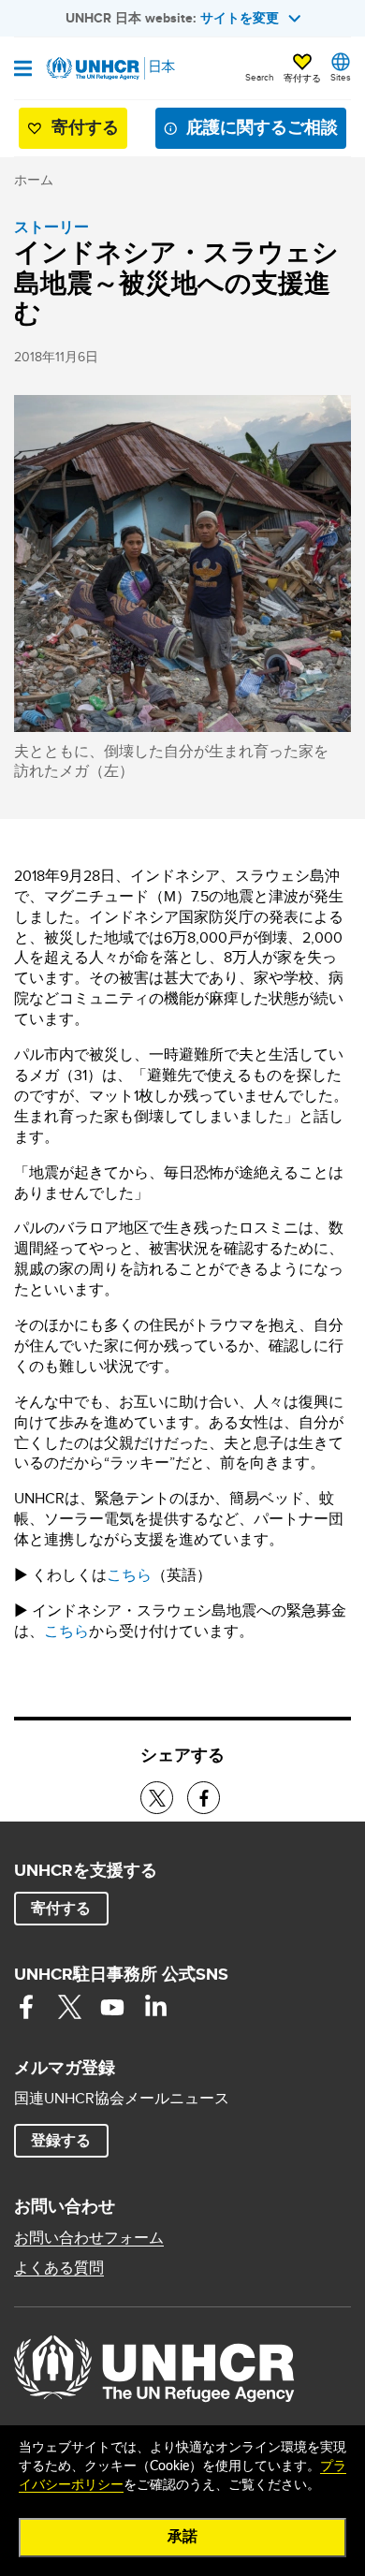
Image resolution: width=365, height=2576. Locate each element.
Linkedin (155, 2007)
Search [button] (260, 77)
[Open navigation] (23, 70)
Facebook (26, 2007)
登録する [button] (61, 2140)
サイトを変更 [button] (240, 18)
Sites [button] (341, 77)
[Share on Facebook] (204, 1798)
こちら (129, 1575)
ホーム (34, 180)
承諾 (182, 2537)
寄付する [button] (302, 78)
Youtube (112, 2007)
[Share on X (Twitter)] (157, 1798)
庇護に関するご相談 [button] (262, 127)
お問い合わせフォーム (89, 2238)
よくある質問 (59, 2268)
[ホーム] (109, 68)
